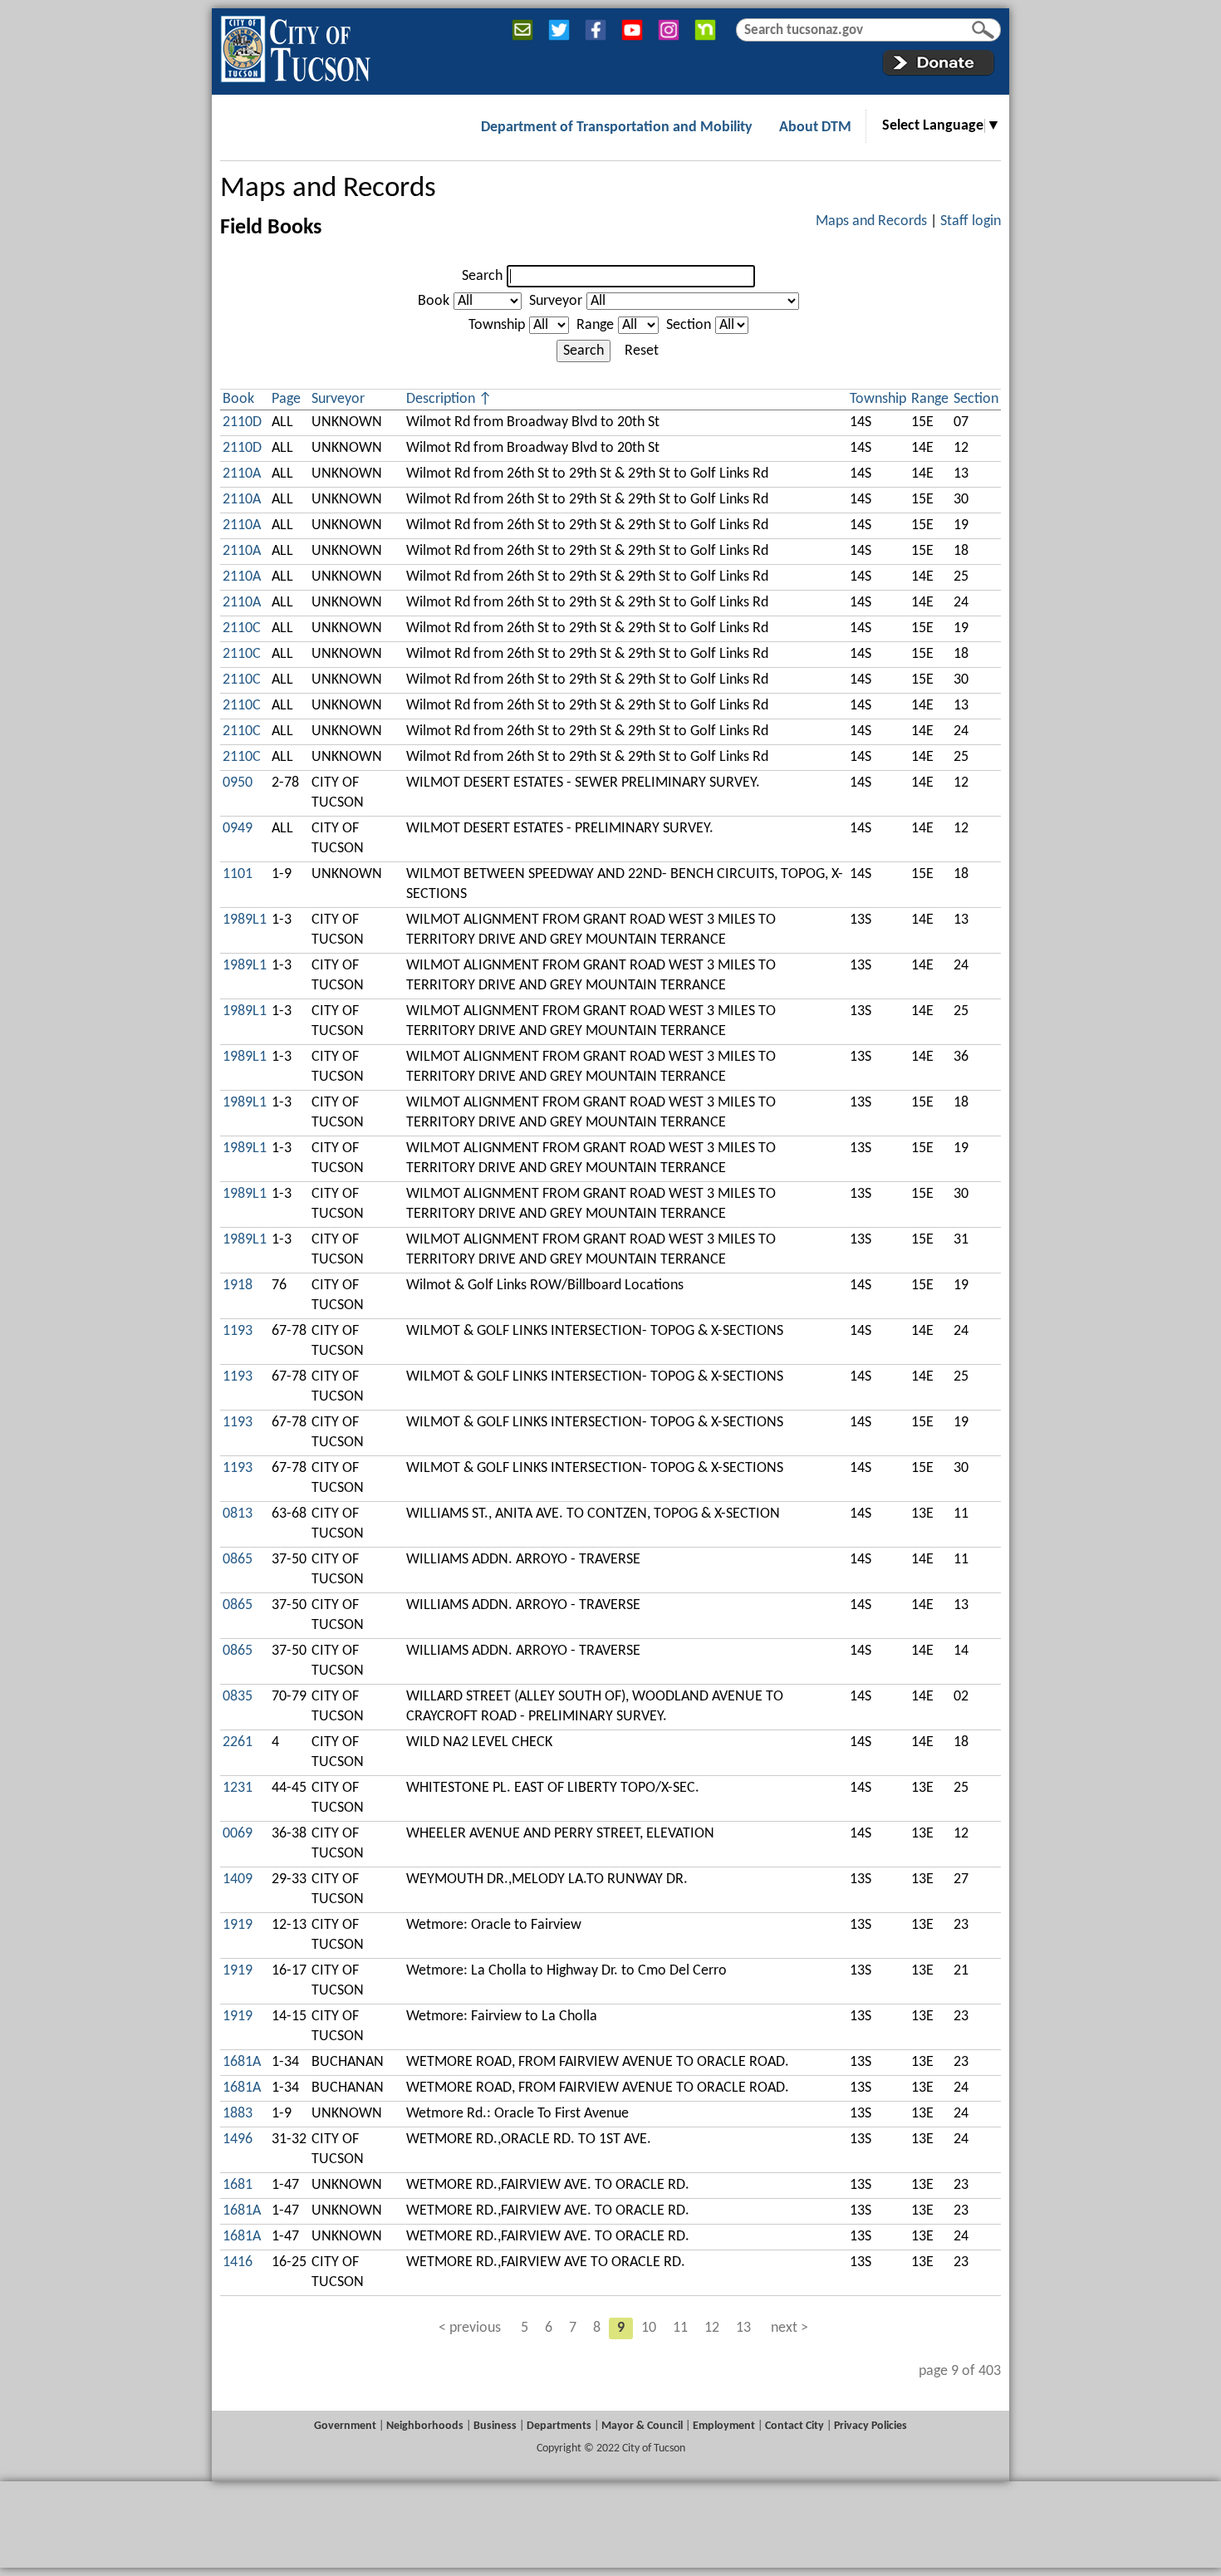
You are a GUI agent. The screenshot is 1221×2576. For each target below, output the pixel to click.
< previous (470, 2328)
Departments (559, 2426)
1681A (242, 2062)
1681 (238, 2185)
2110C (242, 628)
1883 (238, 2114)
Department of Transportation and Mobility (617, 128)
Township (497, 325)
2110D (242, 422)
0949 (238, 829)
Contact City (794, 2426)
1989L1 (245, 920)
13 (743, 2328)
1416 (238, 2262)
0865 (238, 1560)
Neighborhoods (425, 2426)
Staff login (971, 221)
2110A (242, 474)
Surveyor (556, 301)
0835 (238, 1697)
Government (345, 2426)
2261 (238, 1742)
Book (434, 301)
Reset (642, 351)
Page (286, 399)
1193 (238, 1331)
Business (495, 2426)
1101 (238, 874)
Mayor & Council (642, 2426)
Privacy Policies (870, 2426)
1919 (238, 1925)
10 (649, 2328)
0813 (238, 1514)
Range (595, 325)
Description (441, 399)
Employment (724, 2426)
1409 (238, 1879)
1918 (238, 1286)
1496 (238, 2139)
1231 (238, 1788)
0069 (238, 1834)
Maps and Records (328, 189)
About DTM (815, 128)
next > (789, 2328)
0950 (238, 783)
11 (680, 2328)
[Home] (295, 46)
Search (482, 276)
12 (712, 2328)
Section (689, 325)
